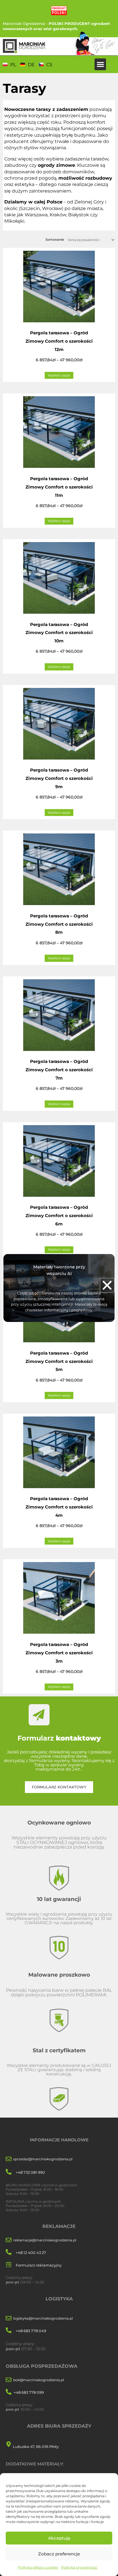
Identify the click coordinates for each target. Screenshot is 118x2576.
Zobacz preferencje (59, 2554)
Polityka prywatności (79, 2567)
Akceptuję (59, 2538)
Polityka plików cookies (38, 2567)
